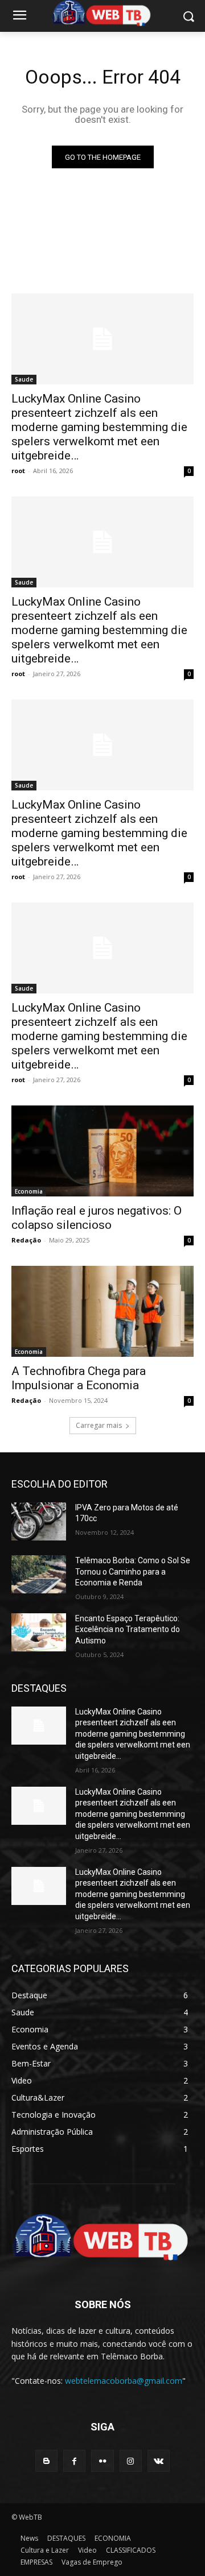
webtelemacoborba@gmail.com (124, 2381)
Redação (26, 1240)
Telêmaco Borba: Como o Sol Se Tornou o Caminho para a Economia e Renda (133, 1571)
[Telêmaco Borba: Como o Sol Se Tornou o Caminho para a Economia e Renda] (39, 1574)
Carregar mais (99, 1425)
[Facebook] (74, 2461)
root (18, 471)
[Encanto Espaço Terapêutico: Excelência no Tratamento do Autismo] (39, 1632)
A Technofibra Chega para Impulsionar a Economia (79, 1378)
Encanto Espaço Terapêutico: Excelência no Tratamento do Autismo (128, 1629)
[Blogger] (46, 2461)
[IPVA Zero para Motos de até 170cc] (39, 1521)
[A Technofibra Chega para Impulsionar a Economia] (102, 1311)
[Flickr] (102, 2461)
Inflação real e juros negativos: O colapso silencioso (97, 1218)
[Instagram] (131, 2461)
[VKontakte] (159, 2461)
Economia (29, 1191)
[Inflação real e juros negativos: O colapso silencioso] (102, 1151)
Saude (24, 379)
